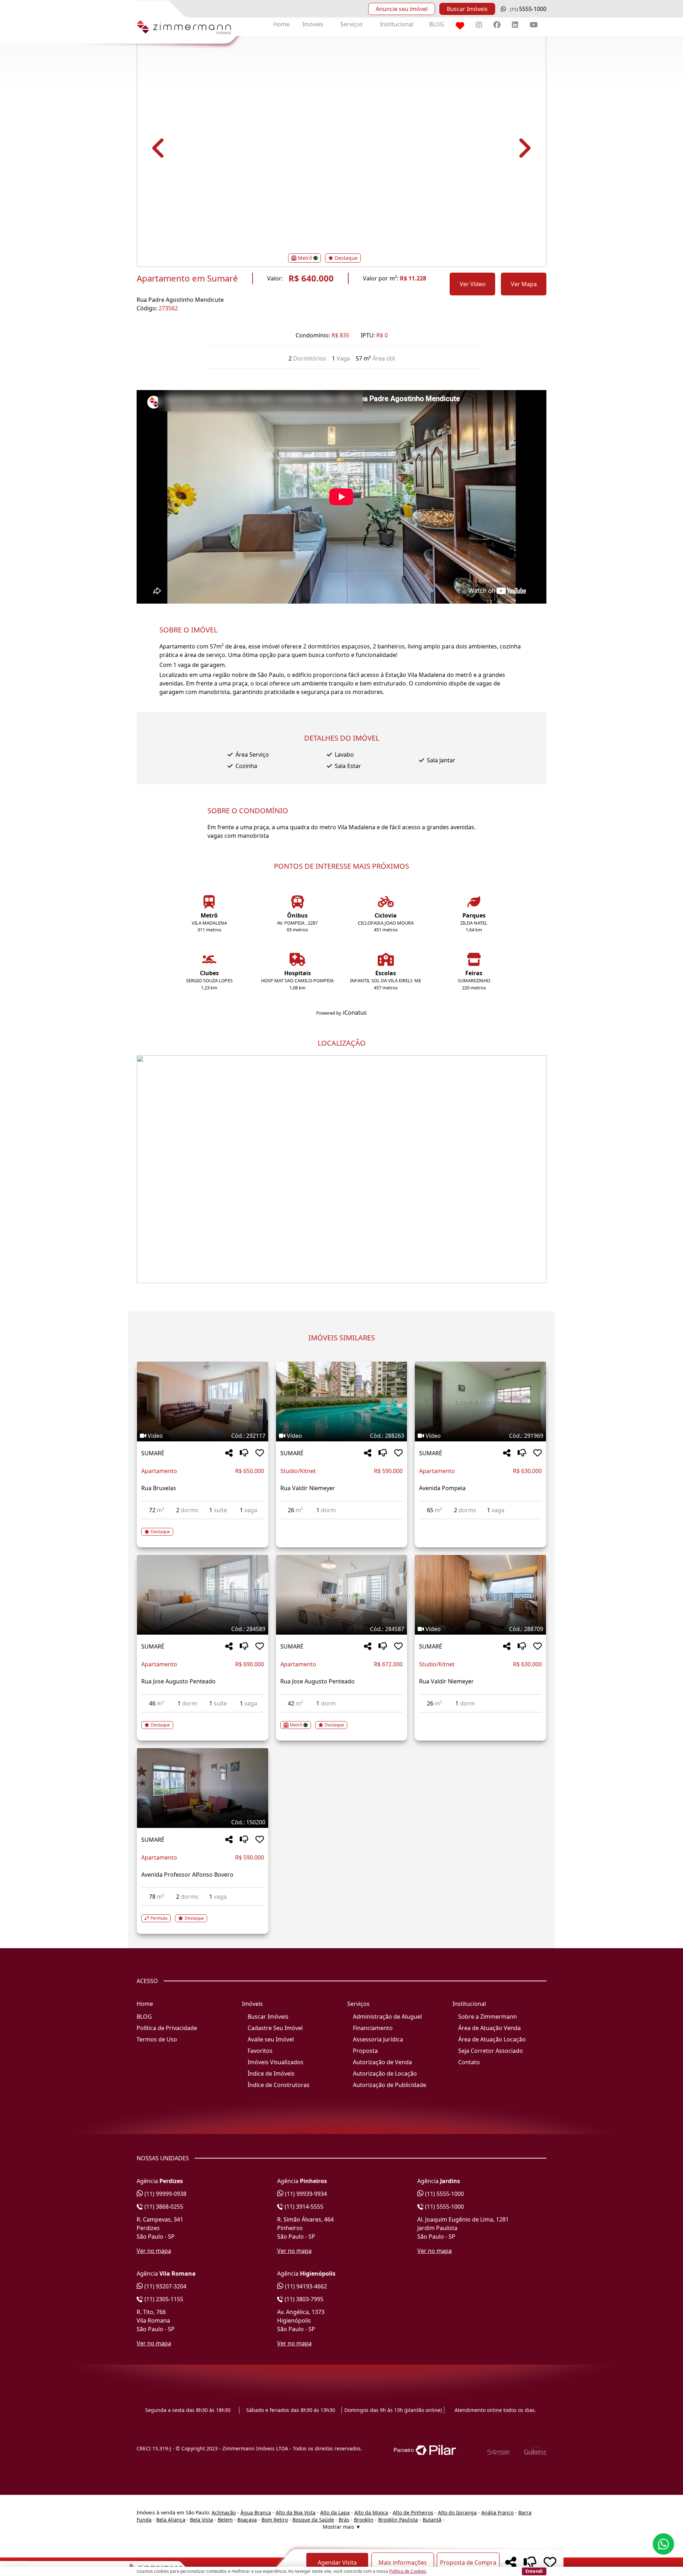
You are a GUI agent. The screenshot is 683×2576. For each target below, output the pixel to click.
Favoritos (260, 2051)
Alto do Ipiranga (457, 2512)
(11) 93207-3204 (165, 2286)
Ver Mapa (524, 284)
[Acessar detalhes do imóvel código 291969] (480, 1524)
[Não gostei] (244, 1453)
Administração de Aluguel (387, 2017)
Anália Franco (497, 2512)
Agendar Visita (337, 2562)
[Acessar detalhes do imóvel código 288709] (480, 1717)
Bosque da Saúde (313, 2520)
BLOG (437, 24)
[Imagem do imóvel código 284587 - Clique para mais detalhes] (341, 1595)
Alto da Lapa (335, 2512)
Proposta (365, 2051)
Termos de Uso (157, 2039)
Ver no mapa (154, 2251)
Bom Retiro (275, 2520)
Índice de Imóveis (271, 2073)
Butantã (432, 2520)
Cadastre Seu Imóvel (275, 2028)
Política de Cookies (408, 2571)
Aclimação (224, 2512)
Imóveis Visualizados (276, 2062)
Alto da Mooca (371, 2512)
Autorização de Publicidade (390, 2085)
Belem (225, 2520)
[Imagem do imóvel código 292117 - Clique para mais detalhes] (202, 1402)
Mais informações (403, 2562)
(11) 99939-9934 (305, 2194)
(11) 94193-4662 (305, 2286)
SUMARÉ (153, 1453)
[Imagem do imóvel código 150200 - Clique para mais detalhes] (202, 1788)
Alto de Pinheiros (413, 2512)
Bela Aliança (171, 2520)
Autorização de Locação (385, 2073)
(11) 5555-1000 (444, 2194)
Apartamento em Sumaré (187, 278)
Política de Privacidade (167, 2028)
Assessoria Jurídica (378, 2039)
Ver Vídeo (473, 284)
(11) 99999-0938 (165, 2194)
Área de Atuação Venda (489, 2028)
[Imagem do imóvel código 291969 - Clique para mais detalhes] (480, 1402)
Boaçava (247, 2520)
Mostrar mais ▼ (342, 2527)
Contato (469, 2062)
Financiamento (373, 2028)
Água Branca (256, 2512)
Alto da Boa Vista (296, 2512)
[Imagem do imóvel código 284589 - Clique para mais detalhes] (202, 1595)
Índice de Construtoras (279, 2085)
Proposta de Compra (468, 2562)
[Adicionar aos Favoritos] (260, 1453)
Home (281, 24)
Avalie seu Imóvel (271, 2039)
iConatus (355, 1013)
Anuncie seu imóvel (402, 9)
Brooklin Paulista (398, 2520)
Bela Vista (202, 2520)
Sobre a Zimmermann (488, 2017)
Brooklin (364, 2520)
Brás (344, 2520)
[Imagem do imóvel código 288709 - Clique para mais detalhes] (480, 1595)
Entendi (534, 2571)
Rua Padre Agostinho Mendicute (180, 300)
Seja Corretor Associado (491, 2051)
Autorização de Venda (382, 2062)
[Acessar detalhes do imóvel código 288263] (341, 1524)
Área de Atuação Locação (492, 2039)
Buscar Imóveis (467, 9)
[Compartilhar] (229, 1453)
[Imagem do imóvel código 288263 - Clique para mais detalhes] (341, 1402)
